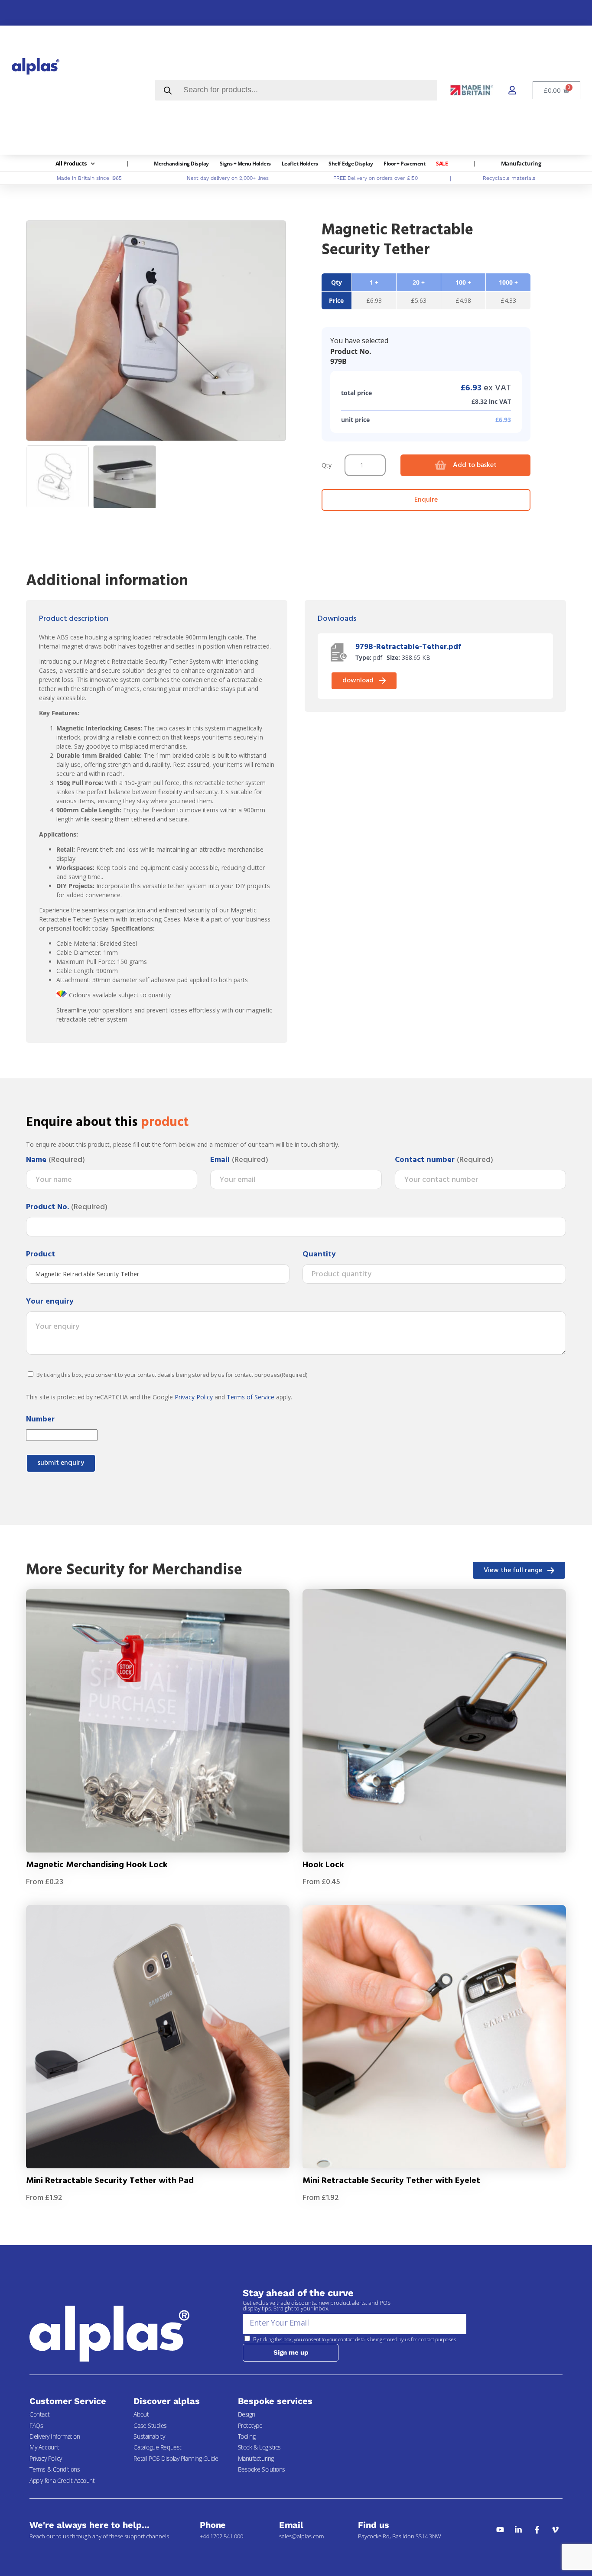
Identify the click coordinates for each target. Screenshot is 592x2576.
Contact (39, 2414)
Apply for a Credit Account (62, 2480)
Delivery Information (55, 2436)
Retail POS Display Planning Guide (176, 2458)
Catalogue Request (157, 2447)
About (141, 2414)
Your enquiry (50, 1302)
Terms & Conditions (55, 2469)
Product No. (67, 1207)
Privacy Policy (194, 1397)
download (358, 681)
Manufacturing (256, 2458)
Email (239, 1160)
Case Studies (150, 2425)
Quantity (319, 1255)
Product (41, 1255)
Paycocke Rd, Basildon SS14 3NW (400, 2536)
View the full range (513, 1570)
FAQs (36, 2425)
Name (55, 1160)
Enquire (426, 500)
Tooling (247, 2436)
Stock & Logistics (259, 2447)
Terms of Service (250, 1397)
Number (40, 1420)
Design (247, 2414)
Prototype (250, 2425)
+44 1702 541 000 (221, 2536)
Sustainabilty (149, 2436)
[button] (76, 164)
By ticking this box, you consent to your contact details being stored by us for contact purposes (172, 1375)
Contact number (444, 1160)
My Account (44, 2447)
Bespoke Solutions (262, 2469)
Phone (213, 2525)
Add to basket (475, 465)
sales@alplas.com (301, 2536)
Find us (373, 2525)
